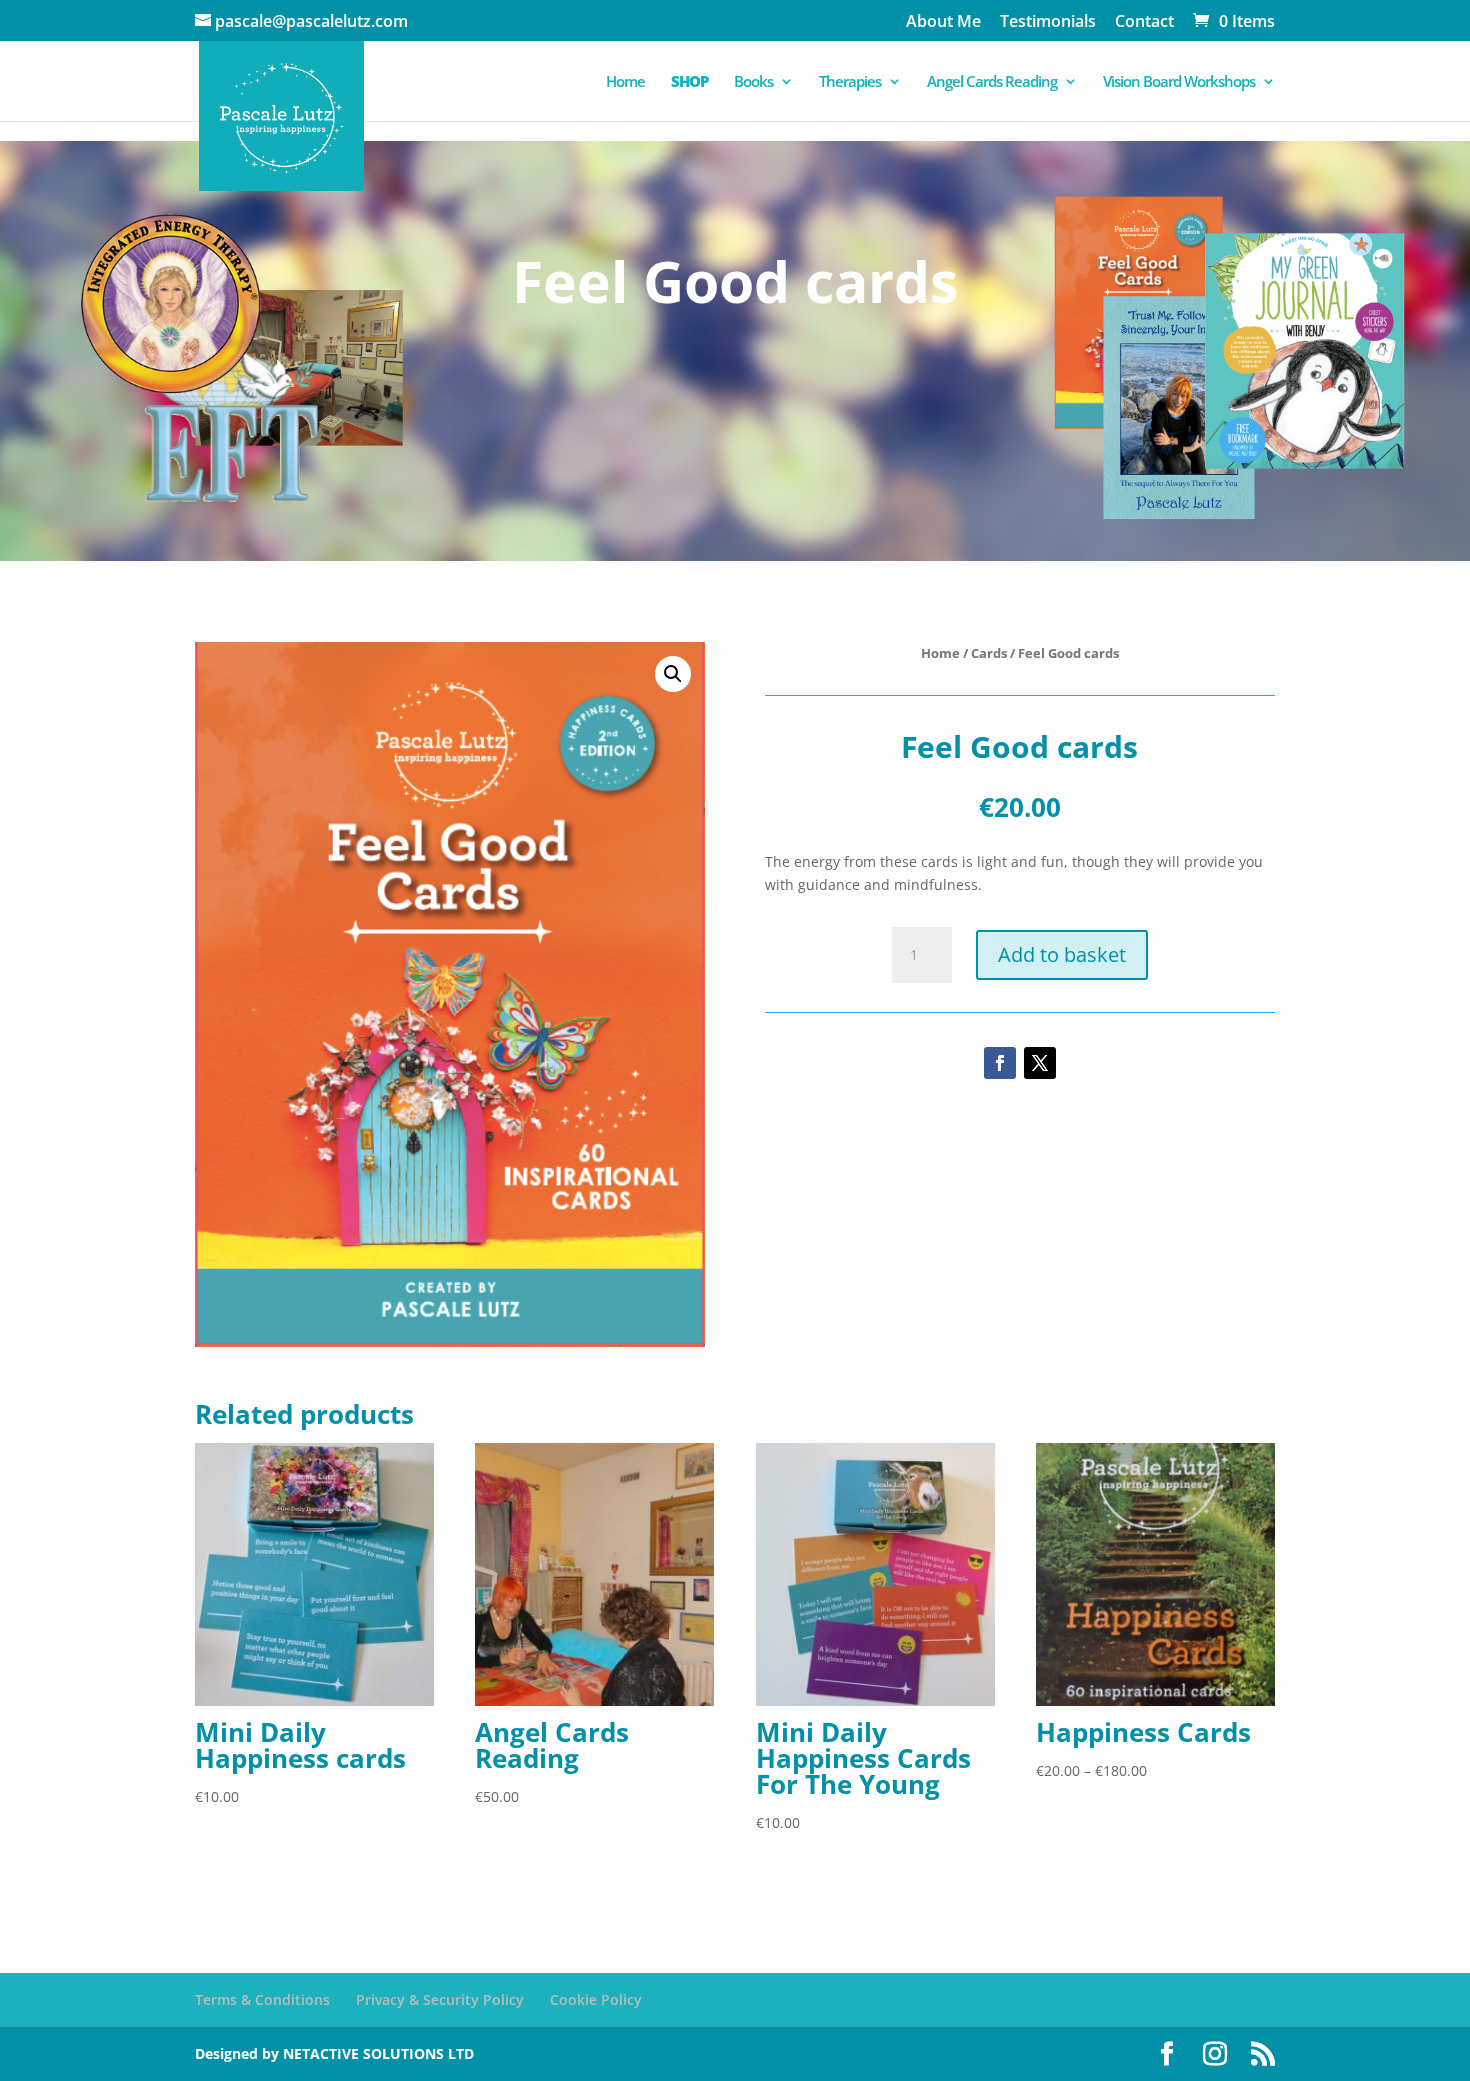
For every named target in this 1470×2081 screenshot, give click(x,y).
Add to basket (1062, 954)
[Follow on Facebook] (1000, 1063)
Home (625, 82)
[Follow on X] (1040, 1063)
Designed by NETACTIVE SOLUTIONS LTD (334, 2053)
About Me (943, 22)
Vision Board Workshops (1179, 82)
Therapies (850, 82)
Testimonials (1048, 22)
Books (753, 82)
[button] (673, 674)
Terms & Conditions (262, 1999)
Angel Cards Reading (992, 82)
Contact (1144, 22)
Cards (989, 653)
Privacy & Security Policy (440, 1999)
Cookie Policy (596, 1999)
